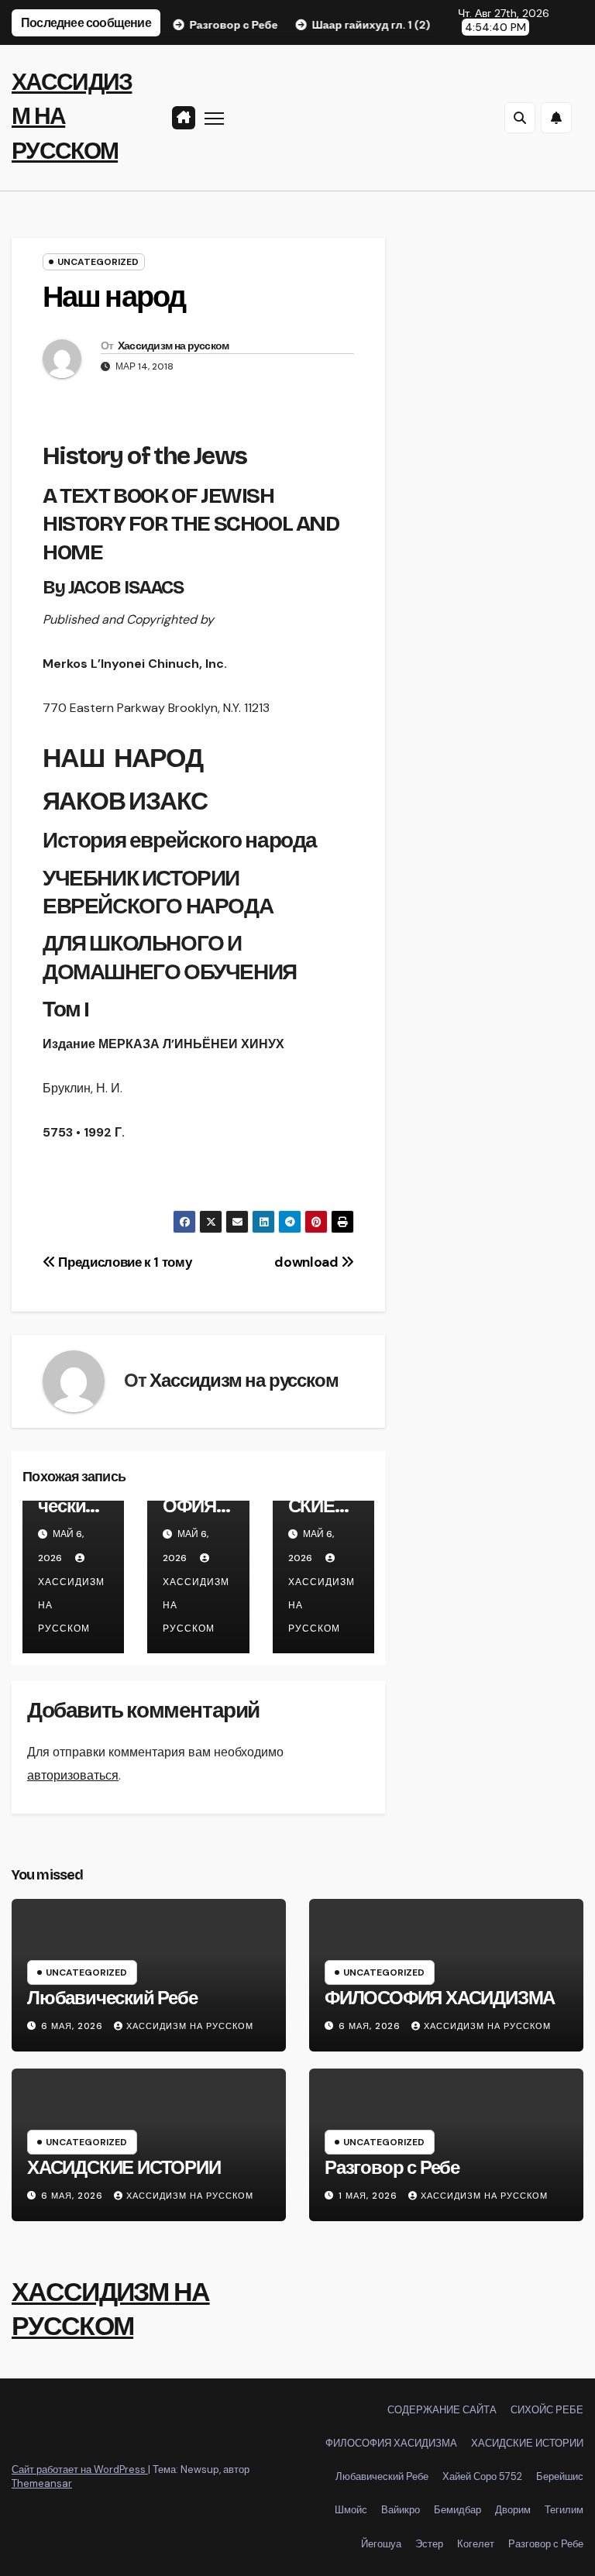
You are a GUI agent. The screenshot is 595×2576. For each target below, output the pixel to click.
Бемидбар (457, 2510)
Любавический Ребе (72, 1506)
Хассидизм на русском (174, 346)
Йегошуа (381, 2544)
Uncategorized (98, 262)
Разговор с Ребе (392, 2168)
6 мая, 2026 (74, 2026)
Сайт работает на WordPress (80, 2469)
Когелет (476, 2544)
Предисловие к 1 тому (124, 1262)
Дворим (513, 2510)
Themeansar (42, 2483)
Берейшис (560, 2476)
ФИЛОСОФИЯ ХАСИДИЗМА (195, 1516)
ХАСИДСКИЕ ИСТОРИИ (318, 1516)
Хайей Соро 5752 (482, 2476)
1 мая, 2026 (370, 2196)
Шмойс (351, 2510)
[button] (520, 118)
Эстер (429, 2544)
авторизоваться (73, 1775)
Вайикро (401, 2510)
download (308, 1262)
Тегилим (564, 2510)
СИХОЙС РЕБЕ (547, 2410)
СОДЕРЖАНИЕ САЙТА (442, 2410)
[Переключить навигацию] (214, 118)
